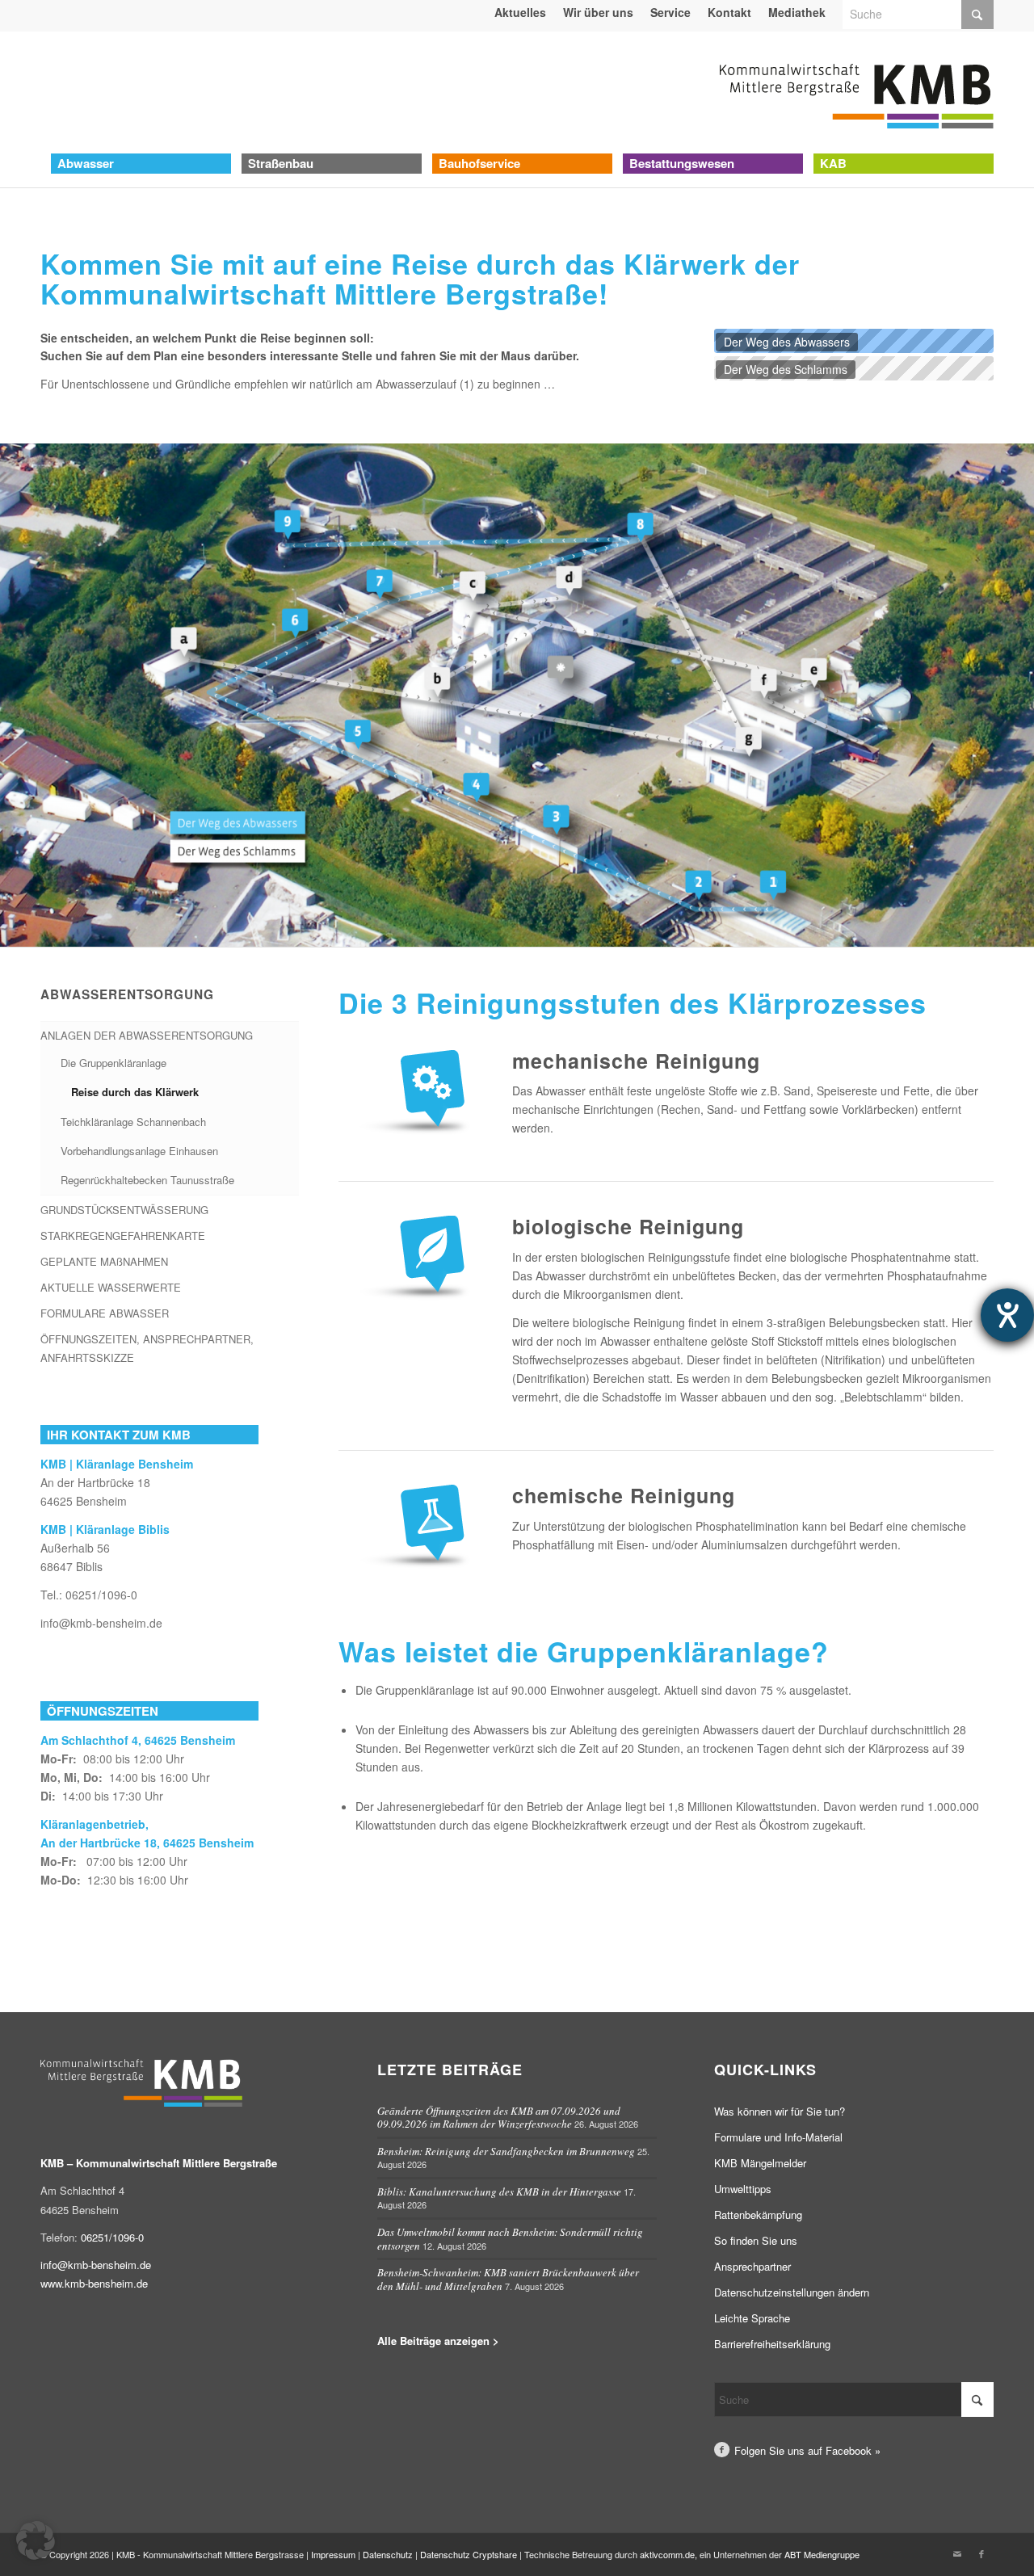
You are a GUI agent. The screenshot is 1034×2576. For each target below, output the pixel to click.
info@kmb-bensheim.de (101, 1623)
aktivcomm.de (667, 2554)
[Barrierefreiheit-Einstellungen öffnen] (1007, 1315)
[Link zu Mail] (957, 2553)
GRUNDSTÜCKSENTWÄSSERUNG (124, 1210)
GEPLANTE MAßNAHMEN (104, 1261)
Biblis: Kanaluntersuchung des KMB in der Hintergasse (499, 2191)
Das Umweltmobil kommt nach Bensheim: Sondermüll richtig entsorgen (510, 2239)
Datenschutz (388, 2554)
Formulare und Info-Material (778, 2137)
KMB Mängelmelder (760, 2163)
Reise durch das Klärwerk (135, 1092)
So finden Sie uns (756, 2240)
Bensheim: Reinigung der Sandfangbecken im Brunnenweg (506, 2151)
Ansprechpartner (752, 2266)
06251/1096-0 (101, 1595)
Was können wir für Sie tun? (780, 2111)
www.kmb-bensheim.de (94, 2283)
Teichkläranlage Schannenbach (133, 1122)
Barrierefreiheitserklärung (772, 2344)
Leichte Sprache (752, 2318)
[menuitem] (521, 12)
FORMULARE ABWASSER (105, 1313)
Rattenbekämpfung (758, 2215)
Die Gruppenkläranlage (113, 1063)
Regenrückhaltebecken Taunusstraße (147, 1180)
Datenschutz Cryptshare (470, 2554)
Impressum (333, 2554)
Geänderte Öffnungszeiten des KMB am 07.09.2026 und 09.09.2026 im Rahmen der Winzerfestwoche (499, 2118)
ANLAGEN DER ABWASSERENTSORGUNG (147, 1035)
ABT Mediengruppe (822, 2554)
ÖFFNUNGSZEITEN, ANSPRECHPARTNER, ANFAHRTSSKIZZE (147, 1348)
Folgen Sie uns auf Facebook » (807, 2450)
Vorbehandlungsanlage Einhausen (139, 1151)
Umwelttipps (743, 2189)
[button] (36, 2540)
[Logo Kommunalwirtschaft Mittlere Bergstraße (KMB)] (856, 92)
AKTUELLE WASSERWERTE (111, 1287)
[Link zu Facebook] (981, 2553)
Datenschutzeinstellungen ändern (792, 2292)
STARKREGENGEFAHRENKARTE (123, 1235)
